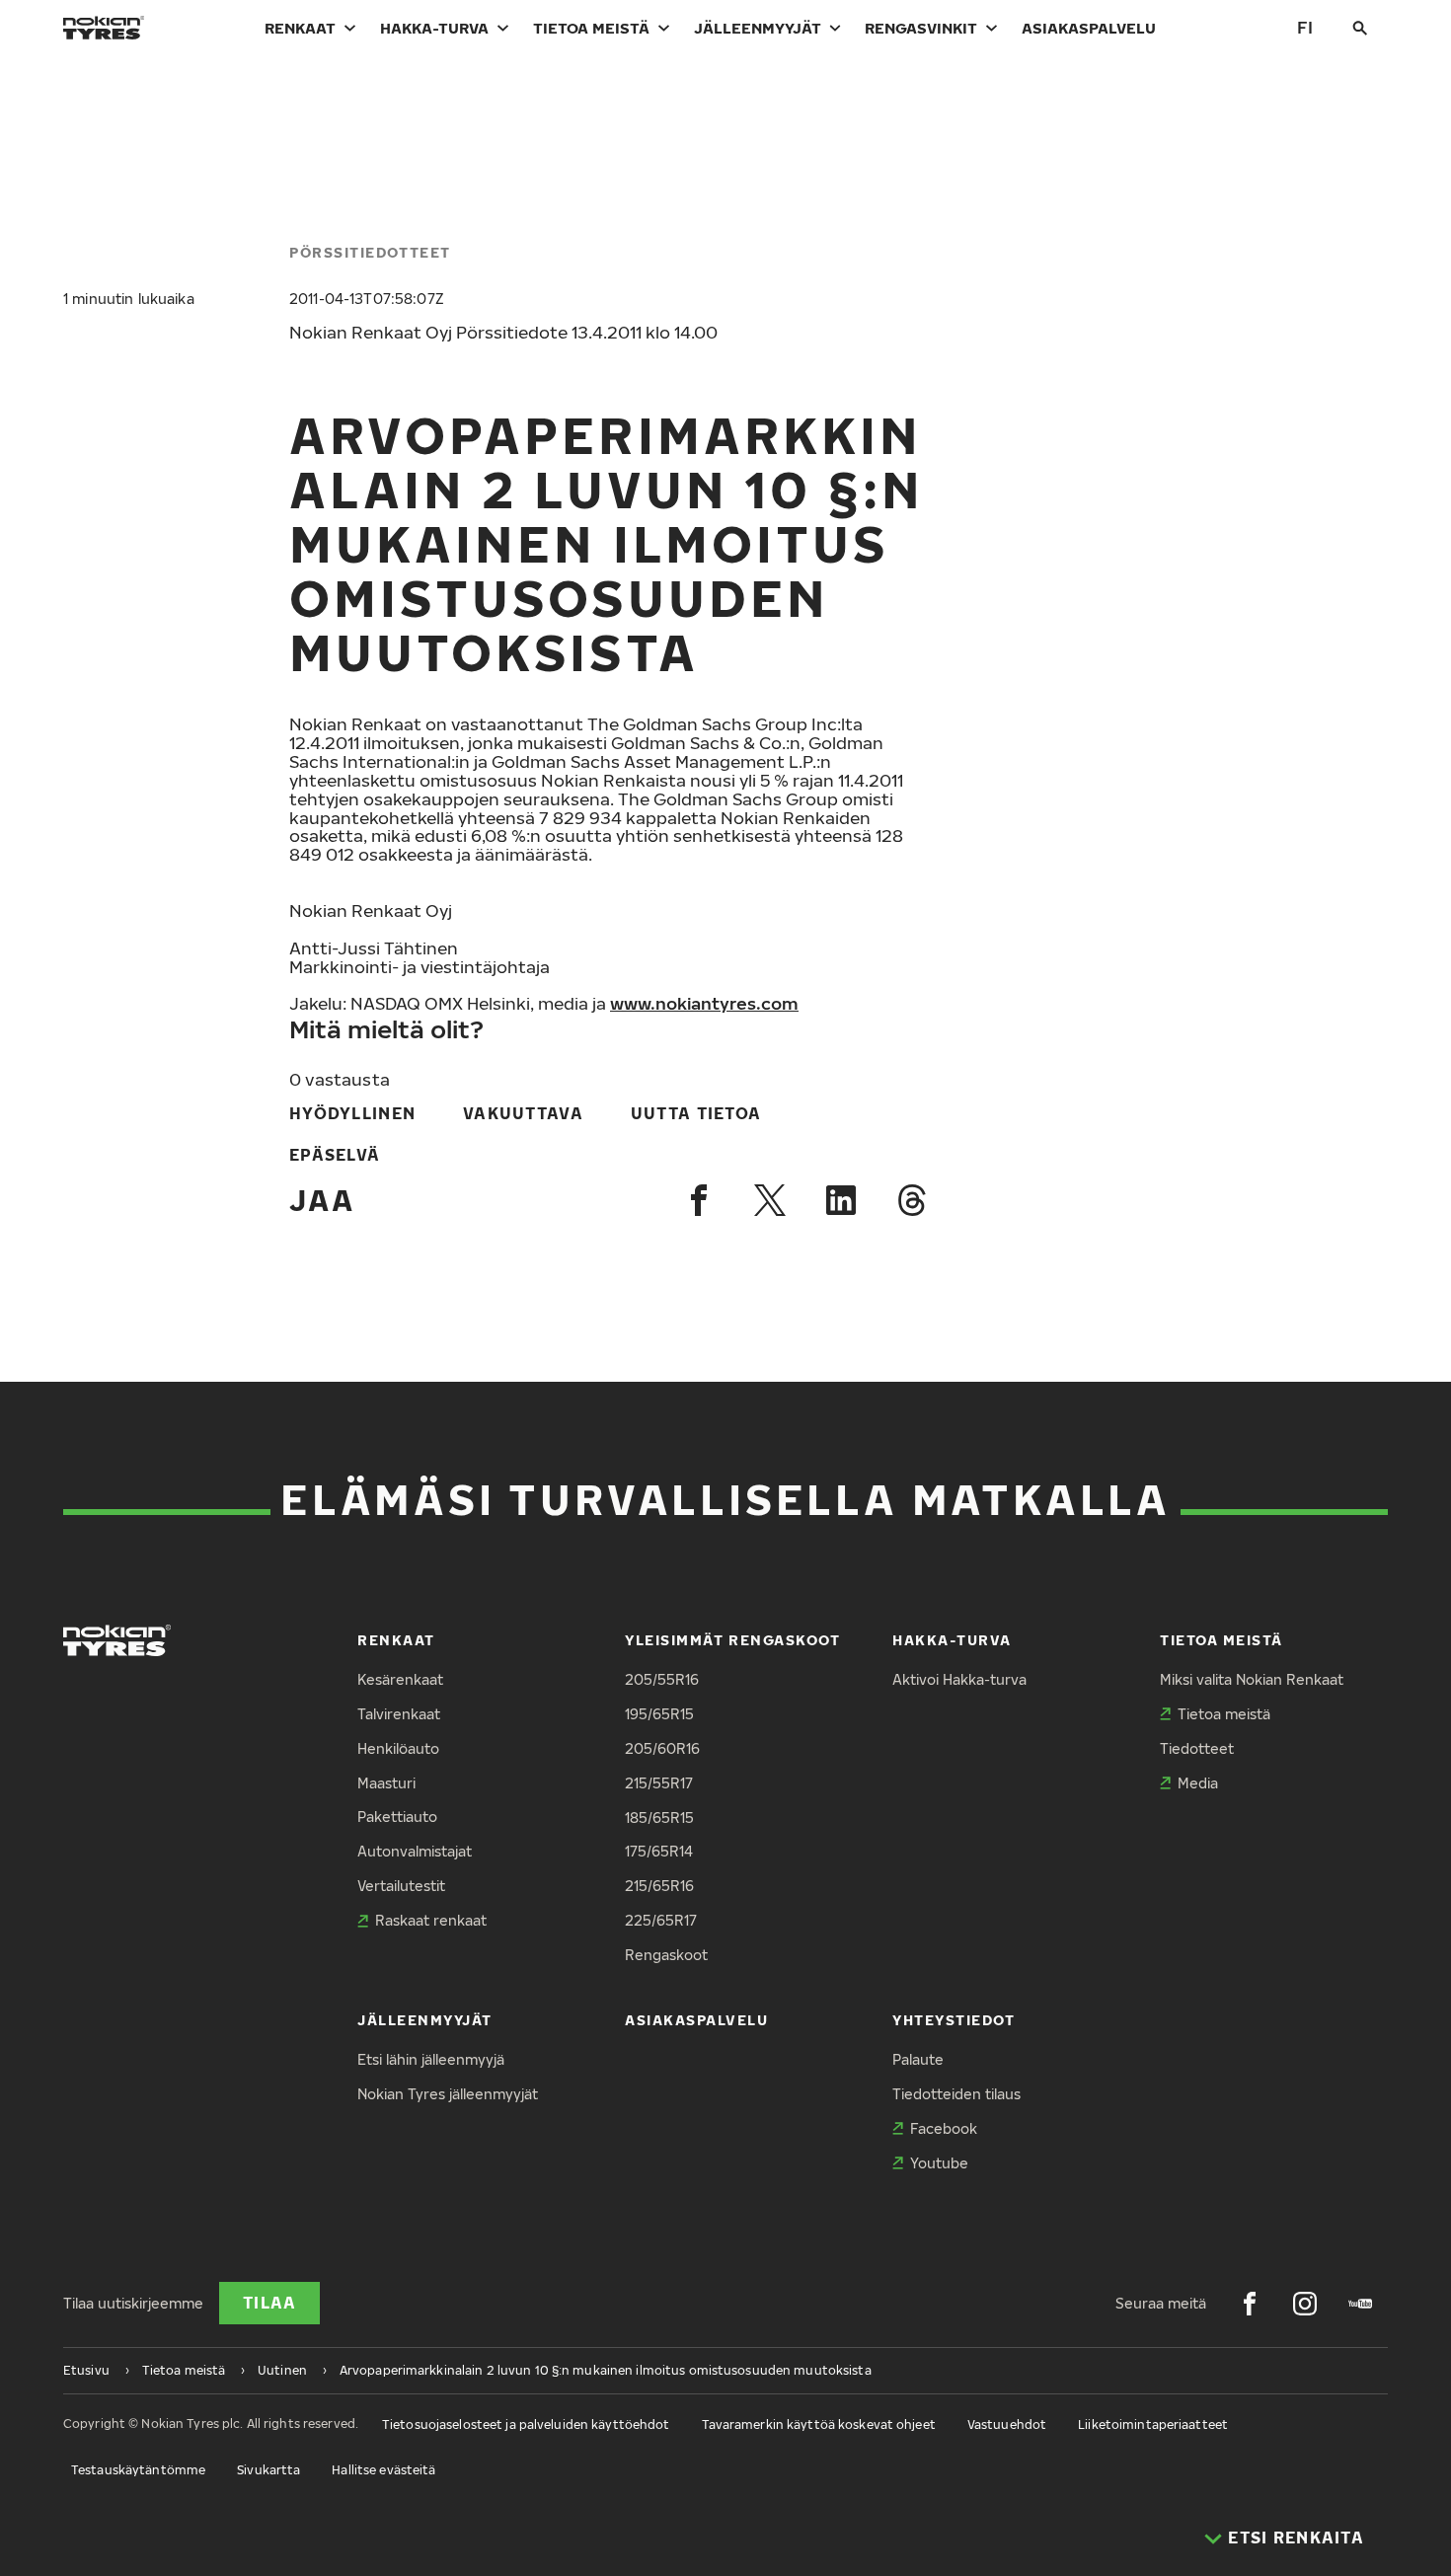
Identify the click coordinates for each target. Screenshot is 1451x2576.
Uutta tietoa (696, 1113)
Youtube (939, 2163)
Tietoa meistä (591, 28)
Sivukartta (268, 2470)
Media (1198, 1783)
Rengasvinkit (921, 28)
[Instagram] (1305, 2304)
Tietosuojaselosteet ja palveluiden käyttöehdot (526, 2424)
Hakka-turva (434, 28)
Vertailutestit (401, 1886)
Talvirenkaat (399, 1714)
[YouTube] (1360, 2304)
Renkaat (300, 28)
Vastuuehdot (1007, 2424)
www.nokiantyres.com (704, 1003)
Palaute (918, 2059)
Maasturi (386, 1783)
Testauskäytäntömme (138, 2470)
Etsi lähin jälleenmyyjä (431, 2059)
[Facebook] (699, 1200)
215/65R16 (659, 1886)
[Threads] (912, 1200)
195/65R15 (659, 1714)
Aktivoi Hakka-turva (959, 1679)
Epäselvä (335, 1155)
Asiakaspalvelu (1089, 28)
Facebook (944, 2128)
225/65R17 (661, 1920)
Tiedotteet (1197, 1748)
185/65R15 (659, 1818)
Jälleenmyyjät (758, 28)
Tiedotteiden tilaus (956, 2094)
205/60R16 (662, 1748)
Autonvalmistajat (415, 1851)
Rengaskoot (666, 1955)
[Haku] (1360, 28)
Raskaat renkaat (431, 1920)
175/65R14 (659, 1851)
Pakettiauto (397, 1817)
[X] (770, 1200)
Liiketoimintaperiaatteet (1153, 2424)
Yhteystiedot (954, 2020)
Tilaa (269, 2303)
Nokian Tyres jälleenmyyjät (448, 2094)
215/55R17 (659, 1783)
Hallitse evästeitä (383, 2470)
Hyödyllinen (352, 1113)
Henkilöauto (398, 1748)
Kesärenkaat (400, 1679)
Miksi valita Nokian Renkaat (1252, 1679)
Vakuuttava (523, 1113)
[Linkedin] (841, 1200)
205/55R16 (662, 1679)
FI (1305, 27)
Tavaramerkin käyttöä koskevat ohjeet (819, 2424)
